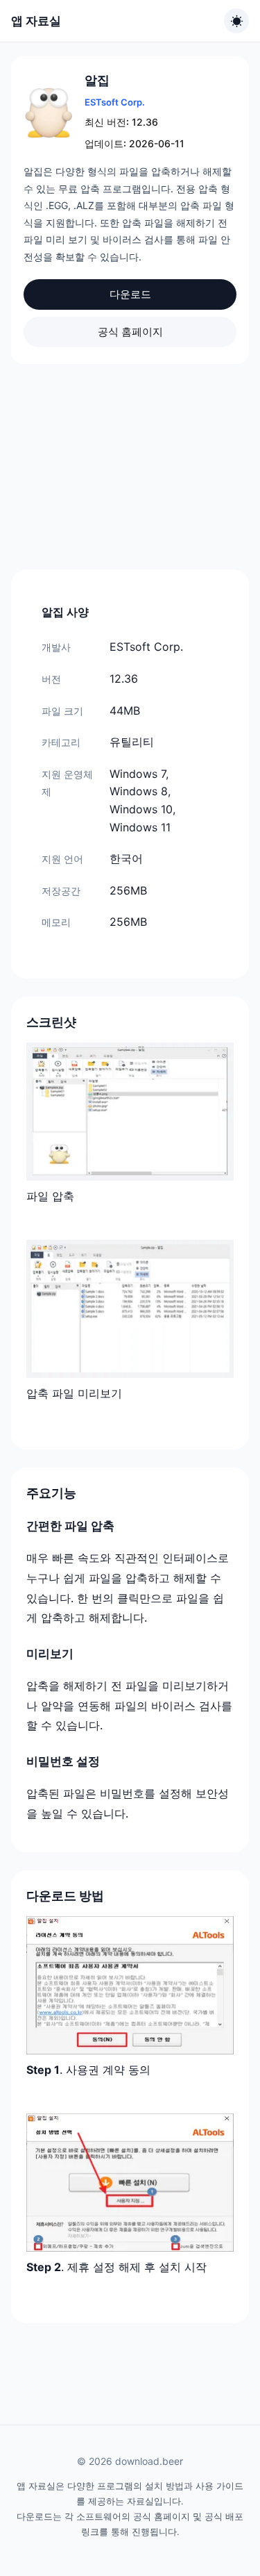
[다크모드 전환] (236, 21)
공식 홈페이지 (130, 332)
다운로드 (130, 294)
